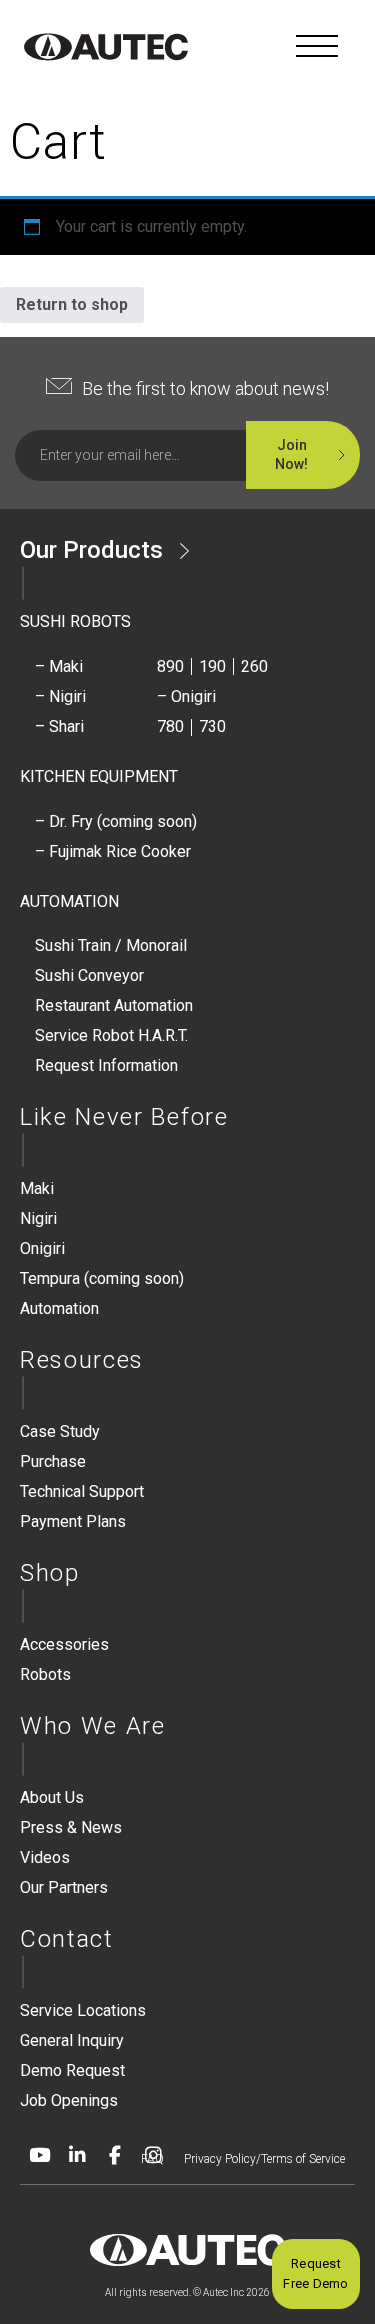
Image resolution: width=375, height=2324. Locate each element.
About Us (52, 1797)
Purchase (53, 1461)
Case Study (60, 1431)
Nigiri (38, 1218)
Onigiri (42, 1248)
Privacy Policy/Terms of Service (264, 2159)
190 (212, 666)
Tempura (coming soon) (102, 1278)
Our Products (91, 550)
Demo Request (72, 2070)
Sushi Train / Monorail (111, 945)
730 (212, 726)
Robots (45, 1674)
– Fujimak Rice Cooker (113, 851)
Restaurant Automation (114, 1005)
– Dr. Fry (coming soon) (116, 821)
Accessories (64, 1644)
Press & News (71, 1827)
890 (170, 666)
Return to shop (72, 304)
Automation (59, 1308)
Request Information (106, 1065)
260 (254, 666)
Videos (45, 1857)
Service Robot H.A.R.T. (111, 1035)
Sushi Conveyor (89, 975)
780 (170, 726)
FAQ (152, 2159)
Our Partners (64, 1887)
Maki (37, 1188)
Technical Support (82, 1491)
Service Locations (83, 2010)
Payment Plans (73, 1521)
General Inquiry (72, 2040)
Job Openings (69, 2100)
